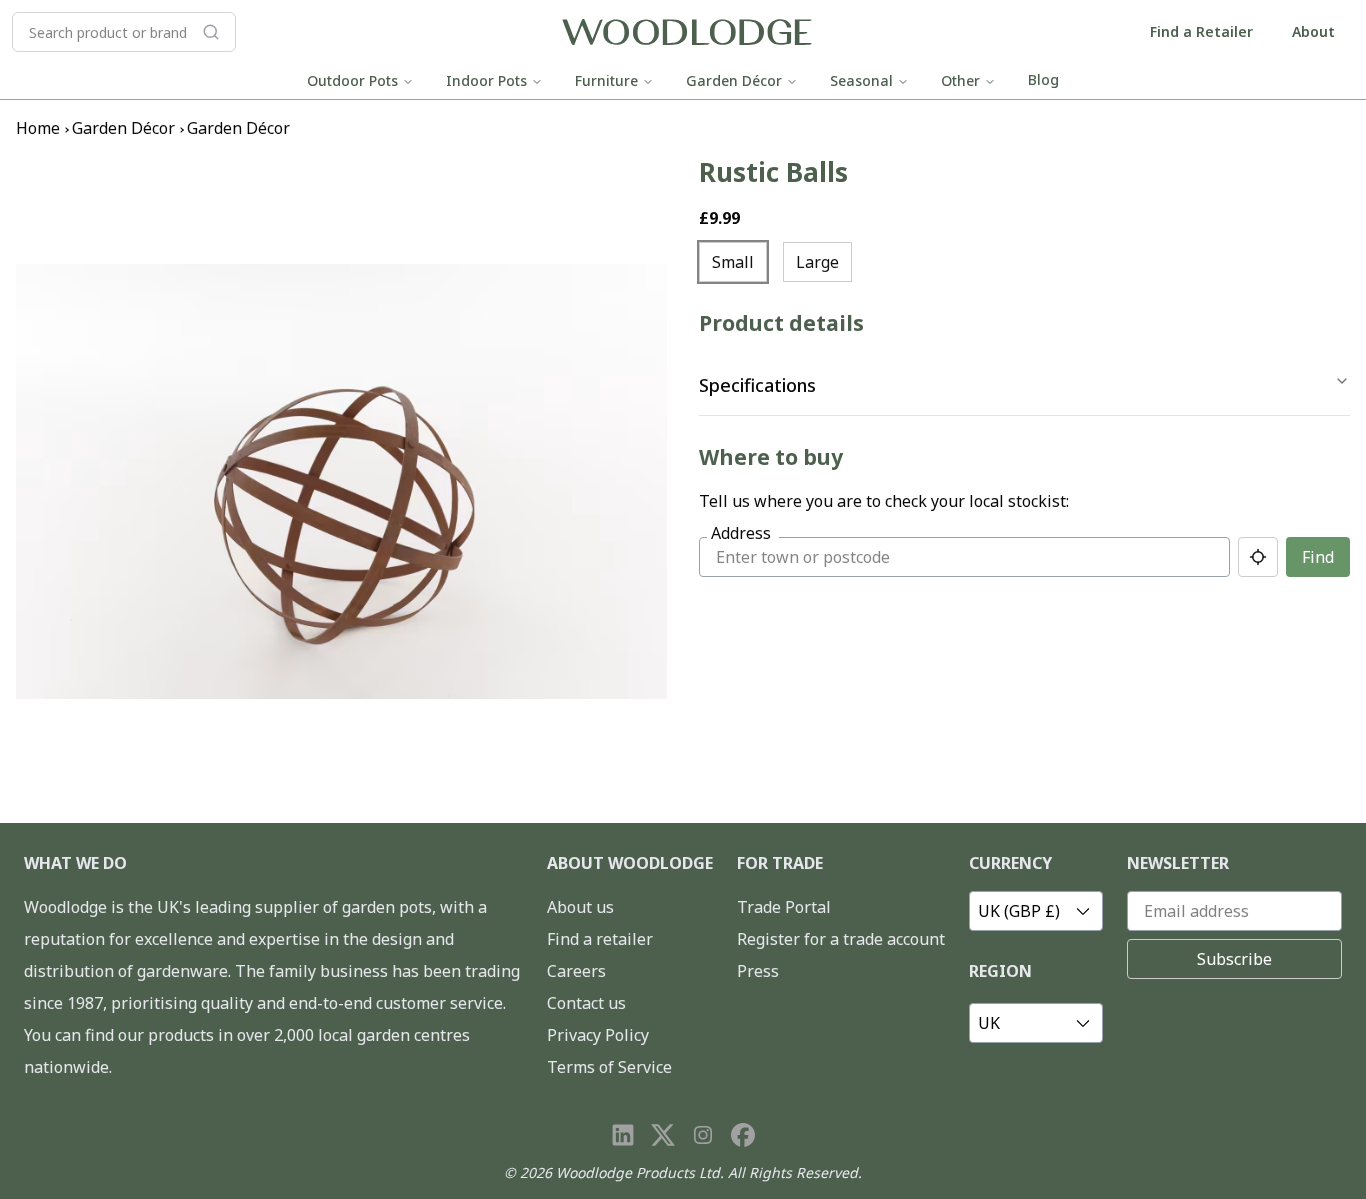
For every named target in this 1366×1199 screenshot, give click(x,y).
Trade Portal (784, 907)
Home (38, 128)
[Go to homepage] (687, 32)
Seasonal (861, 80)
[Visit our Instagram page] (703, 1135)
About (1313, 31)
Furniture (606, 80)
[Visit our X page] (663, 1135)
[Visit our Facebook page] (743, 1135)
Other (960, 80)
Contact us (586, 1003)
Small (733, 262)
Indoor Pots (486, 80)
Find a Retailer (1201, 31)
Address (741, 533)
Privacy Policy (598, 1035)
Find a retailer (600, 939)
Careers (576, 971)
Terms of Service (609, 1067)
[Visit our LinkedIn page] (623, 1135)
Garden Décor (734, 80)
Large (817, 262)
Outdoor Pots (352, 80)
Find (1318, 557)
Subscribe (1234, 959)
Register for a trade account (841, 939)
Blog (1043, 79)
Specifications (757, 385)
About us (580, 907)
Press (758, 971)
